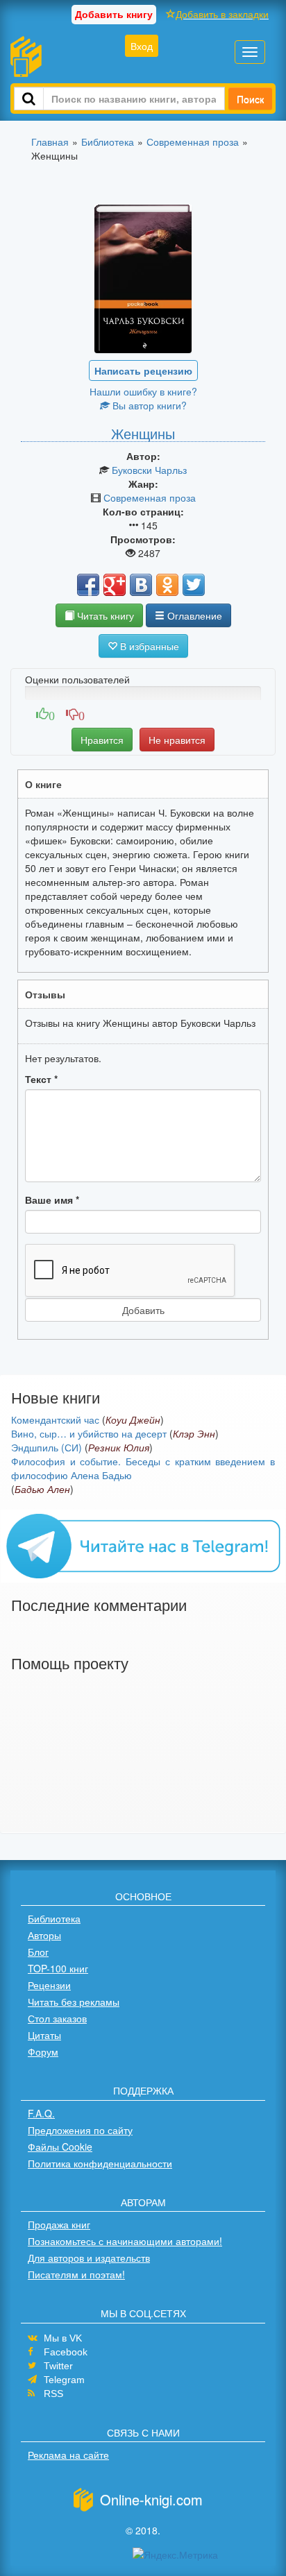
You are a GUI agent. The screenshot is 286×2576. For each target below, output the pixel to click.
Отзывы (45, 994)
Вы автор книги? (148, 405)
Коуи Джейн (133, 1419)
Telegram (64, 2380)
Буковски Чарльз (149, 470)
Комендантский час (55, 1419)
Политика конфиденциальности (100, 2163)
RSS (53, 2394)
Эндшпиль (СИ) (47, 1447)
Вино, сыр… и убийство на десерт (89, 1433)
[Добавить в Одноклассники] (167, 585)
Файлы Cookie (60, 2147)
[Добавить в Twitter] (194, 585)
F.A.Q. (41, 2113)
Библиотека (54, 1918)
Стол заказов (57, 2018)
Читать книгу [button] (104, 615)
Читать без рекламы (74, 2002)
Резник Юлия (119, 1447)
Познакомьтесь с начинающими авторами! (125, 2241)
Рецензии (49, 1985)
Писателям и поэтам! (76, 2274)
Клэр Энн (194, 1433)
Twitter (58, 2366)
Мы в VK (63, 2338)
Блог (38, 1952)
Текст (41, 1079)
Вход (142, 46)
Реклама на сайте (68, 2455)
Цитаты (44, 2035)
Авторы (44, 1935)
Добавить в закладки (222, 14)
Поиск (250, 99)
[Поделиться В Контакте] (141, 585)
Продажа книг (59, 2224)
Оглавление (193, 615)
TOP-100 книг (58, 1968)
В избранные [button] (148, 646)
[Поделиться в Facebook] (88, 585)
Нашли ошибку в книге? (143, 391)
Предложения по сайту (80, 2130)
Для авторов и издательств (89, 2258)
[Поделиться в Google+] (115, 585)
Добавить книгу (114, 14)
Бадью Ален (42, 1489)
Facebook (66, 2352)
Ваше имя (52, 1200)
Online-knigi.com (151, 2499)
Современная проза (150, 497)
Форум (43, 2052)
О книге (43, 784)
